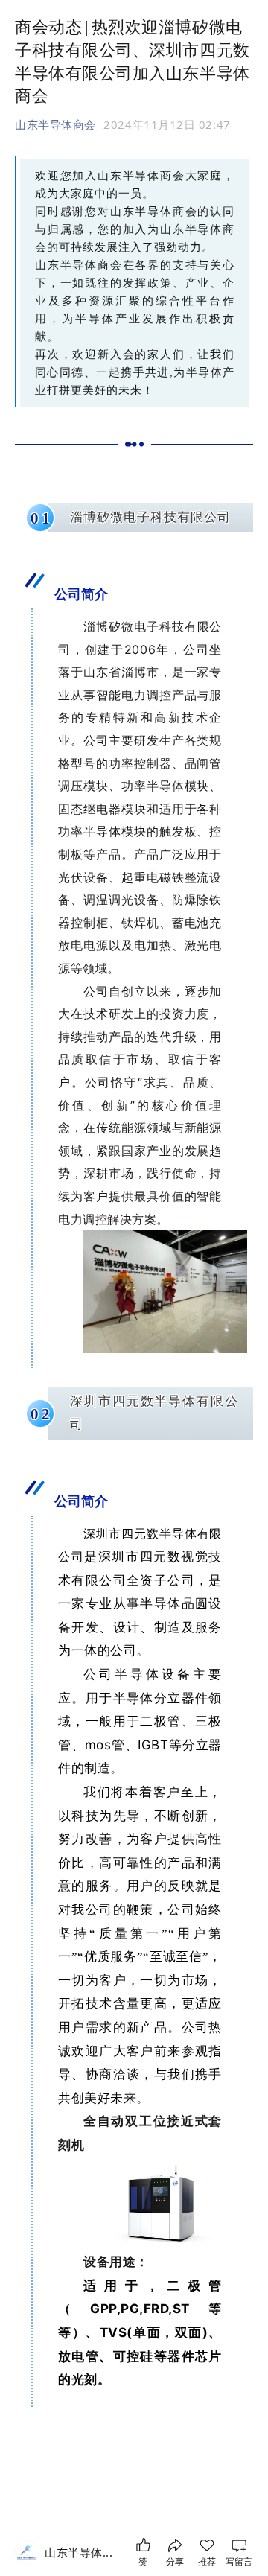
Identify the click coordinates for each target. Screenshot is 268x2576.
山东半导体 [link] (79, 2552)
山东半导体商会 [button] (55, 124)
